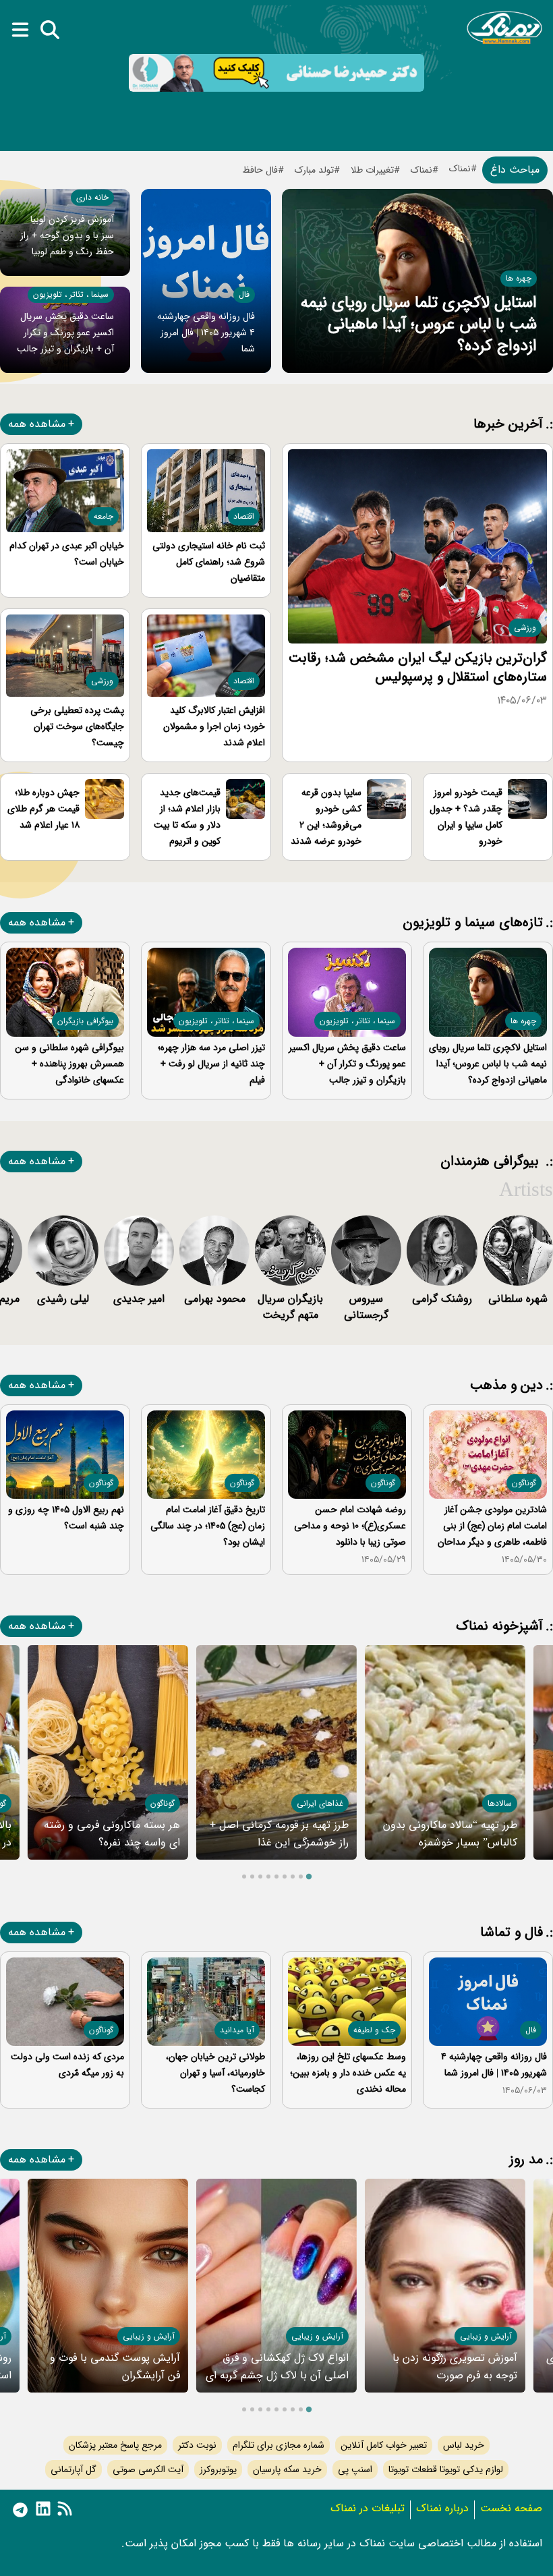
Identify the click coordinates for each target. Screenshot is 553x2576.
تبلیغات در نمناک (368, 2508)
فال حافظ (260, 170)
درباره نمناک (442, 2508)
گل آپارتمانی (74, 2469)
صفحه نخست (511, 2508)
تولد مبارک (314, 170)
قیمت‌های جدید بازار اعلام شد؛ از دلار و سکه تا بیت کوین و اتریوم (187, 817)
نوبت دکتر (197, 2445)
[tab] (309, 1876)
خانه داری (92, 197)
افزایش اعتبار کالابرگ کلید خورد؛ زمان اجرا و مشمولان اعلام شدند (214, 726)
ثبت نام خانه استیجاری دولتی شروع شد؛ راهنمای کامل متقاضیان (209, 562)
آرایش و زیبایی (486, 2336)
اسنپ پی (355, 2469)
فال (244, 294)
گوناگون (524, 1483)
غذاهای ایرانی (320, 1803)
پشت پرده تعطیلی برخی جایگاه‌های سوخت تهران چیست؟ (77, 726)
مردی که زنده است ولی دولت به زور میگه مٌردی (67, 2065)
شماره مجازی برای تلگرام (279, 2445)
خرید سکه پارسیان (287, 2469)
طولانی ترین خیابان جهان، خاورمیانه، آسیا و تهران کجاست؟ (215, 2073)
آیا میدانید (237, 2030)
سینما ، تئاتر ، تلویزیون (71, 294)
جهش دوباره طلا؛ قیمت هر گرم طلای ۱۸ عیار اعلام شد (43, 809)
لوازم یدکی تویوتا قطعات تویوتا (446, 2469)
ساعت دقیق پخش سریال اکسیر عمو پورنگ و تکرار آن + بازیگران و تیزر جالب (65, 333)
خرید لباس (464, 2445)
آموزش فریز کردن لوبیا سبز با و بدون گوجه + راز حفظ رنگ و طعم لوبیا (67, 235)
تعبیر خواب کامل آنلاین (384, 2445)
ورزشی (525, 628)
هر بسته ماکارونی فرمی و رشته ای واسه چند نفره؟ (112, 1834)
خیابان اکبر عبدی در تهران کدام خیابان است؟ (67, 554)
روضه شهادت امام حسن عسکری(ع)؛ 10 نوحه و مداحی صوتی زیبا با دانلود (350, 1526)
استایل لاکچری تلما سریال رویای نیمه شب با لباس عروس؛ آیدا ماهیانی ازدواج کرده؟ (419, 324)
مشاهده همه (37, 424)
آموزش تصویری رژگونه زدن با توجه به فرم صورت (455, 2367)
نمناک (421, 170)
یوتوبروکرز (218, 2469)
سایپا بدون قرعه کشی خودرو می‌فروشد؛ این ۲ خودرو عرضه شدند (326, 817)
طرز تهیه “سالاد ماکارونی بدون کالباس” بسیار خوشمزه (450, 1834)
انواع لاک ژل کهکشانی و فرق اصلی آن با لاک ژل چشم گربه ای (277, 2367)
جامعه (104, 516)
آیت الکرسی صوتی (148, 2469)
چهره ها (519, 278)
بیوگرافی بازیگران (85, 1021)
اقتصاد (244, 516)
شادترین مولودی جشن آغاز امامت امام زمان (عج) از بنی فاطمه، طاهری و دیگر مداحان (492, 1526)
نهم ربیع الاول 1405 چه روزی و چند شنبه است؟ (66, 1518)
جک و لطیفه (374, 2030)
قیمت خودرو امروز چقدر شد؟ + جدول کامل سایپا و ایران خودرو (466, 817)
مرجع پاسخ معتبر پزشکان (115, 2445)
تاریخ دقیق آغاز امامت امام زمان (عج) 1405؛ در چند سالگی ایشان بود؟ (208, 1526)
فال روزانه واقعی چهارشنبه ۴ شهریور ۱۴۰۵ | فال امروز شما (206, 333)
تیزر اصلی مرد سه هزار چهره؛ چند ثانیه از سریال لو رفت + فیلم (211, 1064)
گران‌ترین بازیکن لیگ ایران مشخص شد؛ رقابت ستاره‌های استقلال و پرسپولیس (418, 667)
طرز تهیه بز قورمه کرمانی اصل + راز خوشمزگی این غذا (279, 1834)
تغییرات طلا (372, 170)
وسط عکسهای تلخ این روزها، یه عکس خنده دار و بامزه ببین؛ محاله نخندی (348, 2073)
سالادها (500, 1803)
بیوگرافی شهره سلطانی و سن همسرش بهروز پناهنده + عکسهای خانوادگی (69, 1064)
